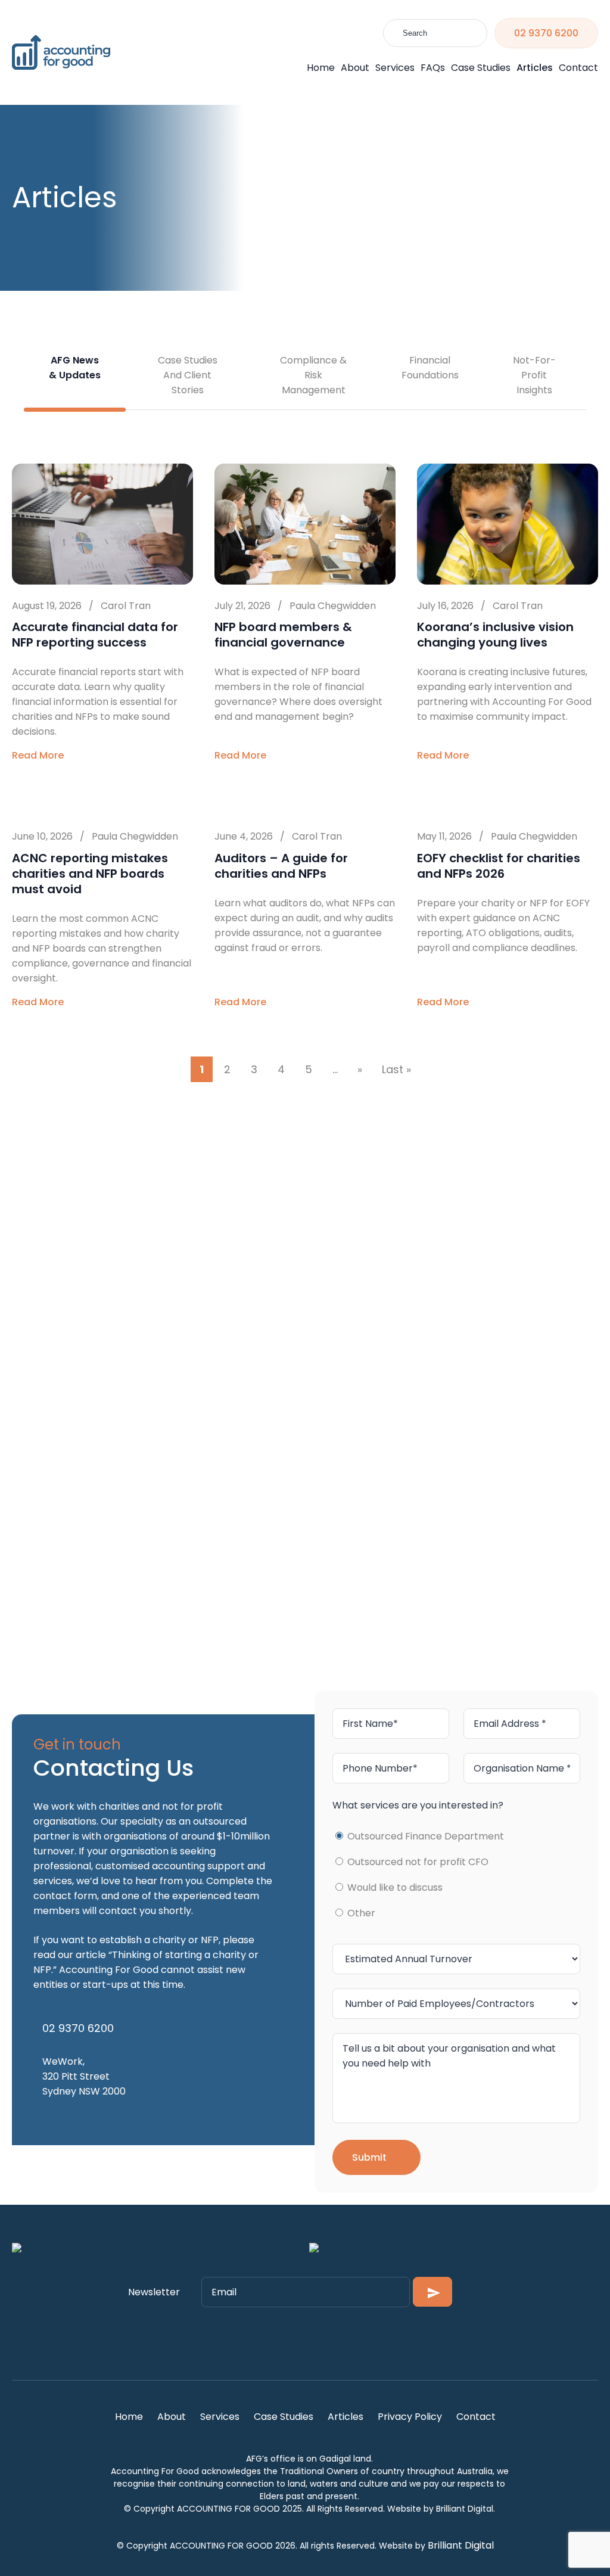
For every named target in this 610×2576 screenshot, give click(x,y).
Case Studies (481, 68)
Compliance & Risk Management (313, 375)
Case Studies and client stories (188, 375)
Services (395, 68)
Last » (396, 1069)
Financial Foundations (430, 368)
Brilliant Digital (461, 2545)
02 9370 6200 (546, 33)
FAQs (433, 68)
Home (321, 68)
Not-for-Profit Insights (534, 375)
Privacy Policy (410, 2417)
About (355, 68)
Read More (40, 755)
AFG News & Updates (75, 368)
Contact (578, 68)
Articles (535, 68)
